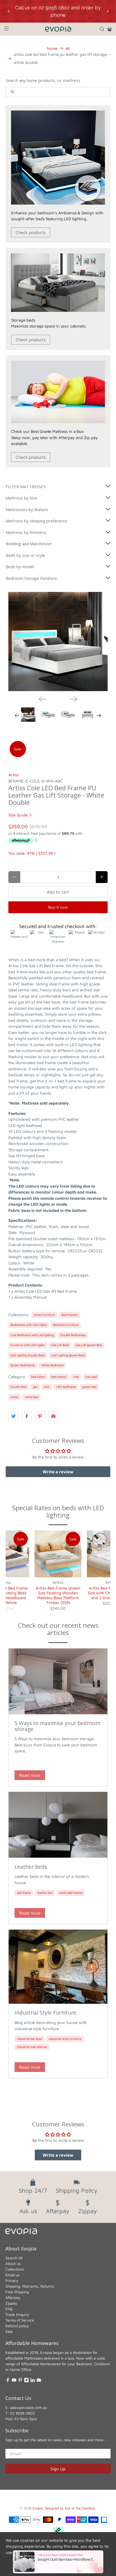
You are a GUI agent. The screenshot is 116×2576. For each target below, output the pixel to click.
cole (76, 1377)
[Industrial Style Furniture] (58, 1967)
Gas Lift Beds (60, 1345)
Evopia (38, 2508)
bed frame (38, 1377)
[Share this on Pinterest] (40, 1416)
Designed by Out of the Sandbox (70, 2508)
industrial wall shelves (32, 2047)
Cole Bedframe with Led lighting (32, 1335)
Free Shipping (17, 2292)
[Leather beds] (58, 1825)
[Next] (74, 699)
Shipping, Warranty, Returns (30, 2286)
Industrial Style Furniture (45, 2013)
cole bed (91, 1377)
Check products (31, 232)
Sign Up (58, 2469)
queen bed (89, 1387)
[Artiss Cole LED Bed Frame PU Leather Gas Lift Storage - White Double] (58, 642)
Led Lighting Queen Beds (68, 1355)
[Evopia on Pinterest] (20, 2381)
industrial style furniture (65, 2039)
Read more (30, 1775)
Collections (15, 2269)
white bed (31, 1397)
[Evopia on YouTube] (14, 2381)
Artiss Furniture (45, 1315)
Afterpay (13, 2297)
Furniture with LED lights (28, 1345)
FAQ (9, 2309)
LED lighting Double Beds (28, 1355)
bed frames (59, 1377)
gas (35, 1387)
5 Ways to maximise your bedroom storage (57, 1726)
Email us (12, 2275)
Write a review (58, 1472)
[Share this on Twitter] (13, 1416)
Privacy (12, 2280)
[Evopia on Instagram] (26, 2381)
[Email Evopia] (39, 2381)
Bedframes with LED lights (28, 1325)
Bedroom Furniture (66, 1325)
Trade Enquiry (17, 2314)
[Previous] (42, 699)
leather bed (45, 1893)
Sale (9, 2331)
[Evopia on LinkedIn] (33, 2381)
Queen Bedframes (23, 1365)
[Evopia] (58, 29)
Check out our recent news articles (58, 1629)
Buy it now (58, 907)
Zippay (11, 2303)
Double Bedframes (73, 1335)
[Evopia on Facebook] (8, 2381)
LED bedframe (66, 1387)
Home (52, 48)
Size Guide (18, 815)
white (14, 1397)
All (67, 48)
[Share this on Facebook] (27, 1416)
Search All (14, 2258)
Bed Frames (69, 1315)
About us (13, 2263)
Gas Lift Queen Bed (89, 1345)
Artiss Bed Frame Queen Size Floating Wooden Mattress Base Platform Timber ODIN (58, 1595)
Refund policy (17, 2326)
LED (47, 1387)
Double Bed (18, 1387)
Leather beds (31, 1867)
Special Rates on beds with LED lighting (58, 1511)
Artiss (14, 775)
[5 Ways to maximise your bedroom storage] (58, 1681)
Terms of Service (20, 2320)
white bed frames (71, 1893)
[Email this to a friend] (53, 1416)
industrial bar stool (30, 2039)
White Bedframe (53, 1365)
